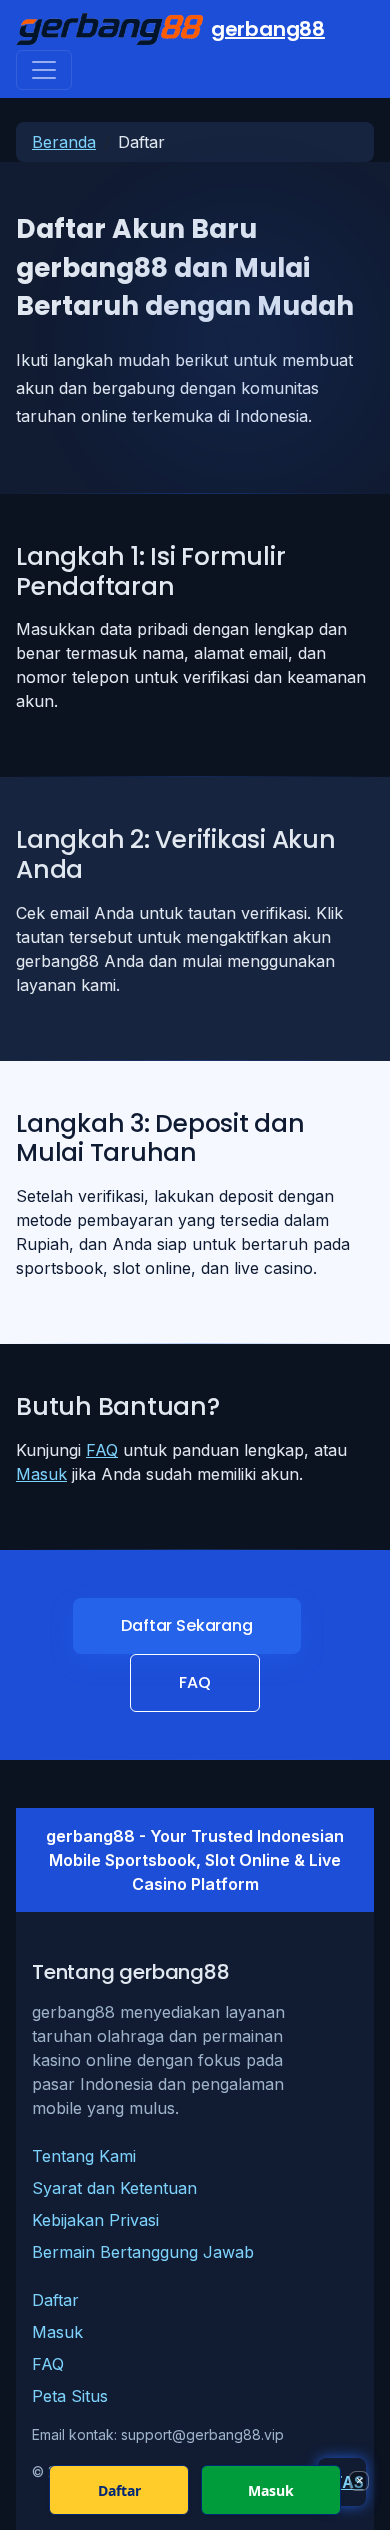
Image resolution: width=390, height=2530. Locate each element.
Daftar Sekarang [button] (187, 1625)
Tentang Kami (84, 2156)
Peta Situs (70, 2396)
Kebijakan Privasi (95, 2220)
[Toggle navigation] (44, 70)
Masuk (41, 1474)
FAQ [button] (195, 1682)
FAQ (102, 1450)
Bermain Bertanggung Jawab (143, 2252)
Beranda (64, 142)
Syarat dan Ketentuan (114, 2188)
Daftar (55, 2300)
